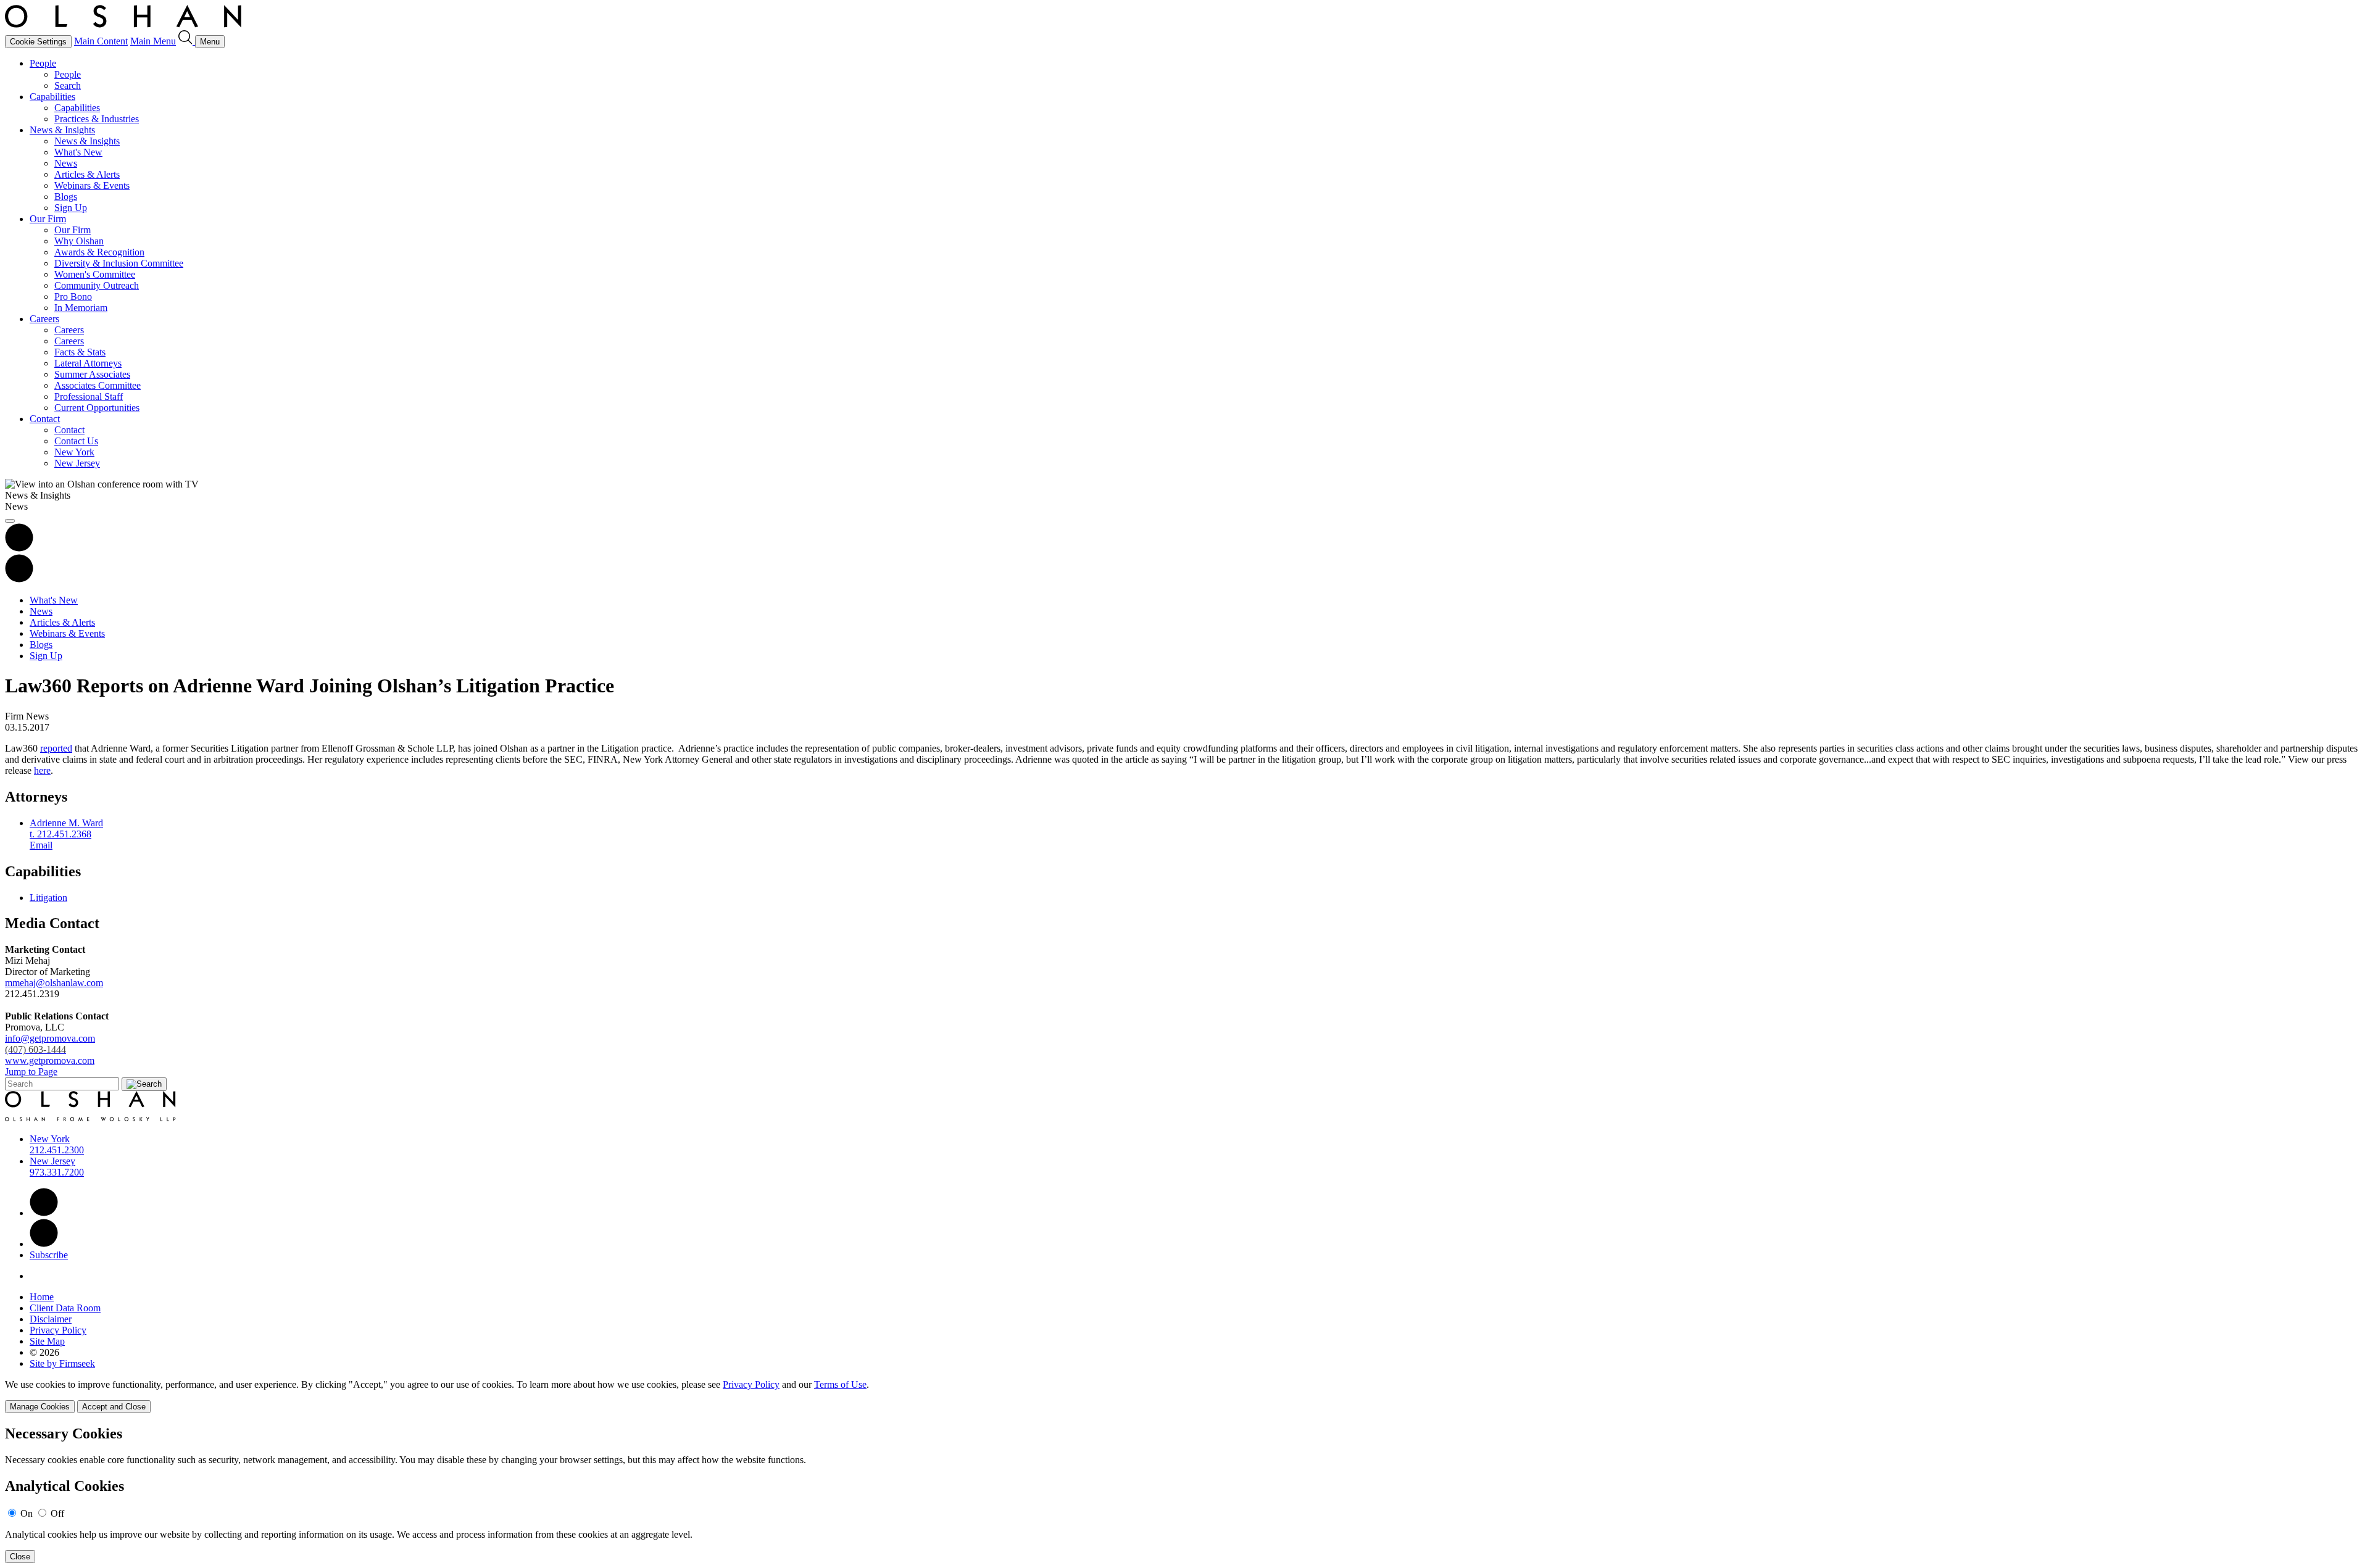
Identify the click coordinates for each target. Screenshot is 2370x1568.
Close (20, 1557)
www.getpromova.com (50, 1060)
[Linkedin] (44, 1213)
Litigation (48, 898)
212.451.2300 (57, 1150)
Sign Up (71, 208)
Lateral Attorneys (88, 363)
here (42, 770)
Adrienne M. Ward (66, 823)
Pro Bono (73, 297)
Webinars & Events (92, 185)
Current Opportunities (97, 408)
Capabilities (52, 97)
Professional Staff (89, 396)
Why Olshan (79, 241)
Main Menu (153, 41)
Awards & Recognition (99, 252)
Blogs (66, 197)
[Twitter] (44, 1244)
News (66, 163)
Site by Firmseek (62, 1363)
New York (74, 452)
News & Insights (62, 130)
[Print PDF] (19, 548)
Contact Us (76, 441)
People (43, 63)
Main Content (101, 41)
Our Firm (48, 219)
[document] (1185, 1494)
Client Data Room (65, 1308)
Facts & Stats (80, 352)
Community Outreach (97, 285)
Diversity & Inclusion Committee (119, 263)
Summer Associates (92, 374)
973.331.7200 (57, 1172)
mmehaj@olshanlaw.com (54, 983)
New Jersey (77, 463)
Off (57, 1513)
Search (68, 85)
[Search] (187, 41)
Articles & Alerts (87, 174)
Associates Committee (98, 385)
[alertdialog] (1185, 1494)
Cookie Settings (38, 42)
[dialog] (1185, 1396)
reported (56, 748)
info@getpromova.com (50, 1044)
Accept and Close (114, 1407)
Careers (44, 319)
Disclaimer (51, 1319)
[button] (19, 579)
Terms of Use (840, 1384)
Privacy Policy (58, 1330)
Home (42, 1297)
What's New (78, 152)
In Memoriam (81, 308)
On (27, 1513)
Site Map (47, 1341)
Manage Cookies (40, 1407)
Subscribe (49, 1255)
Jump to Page (31, 1072)
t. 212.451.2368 (60, 834)
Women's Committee (95, 274)
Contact (45, 419)
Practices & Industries (97, 119)
